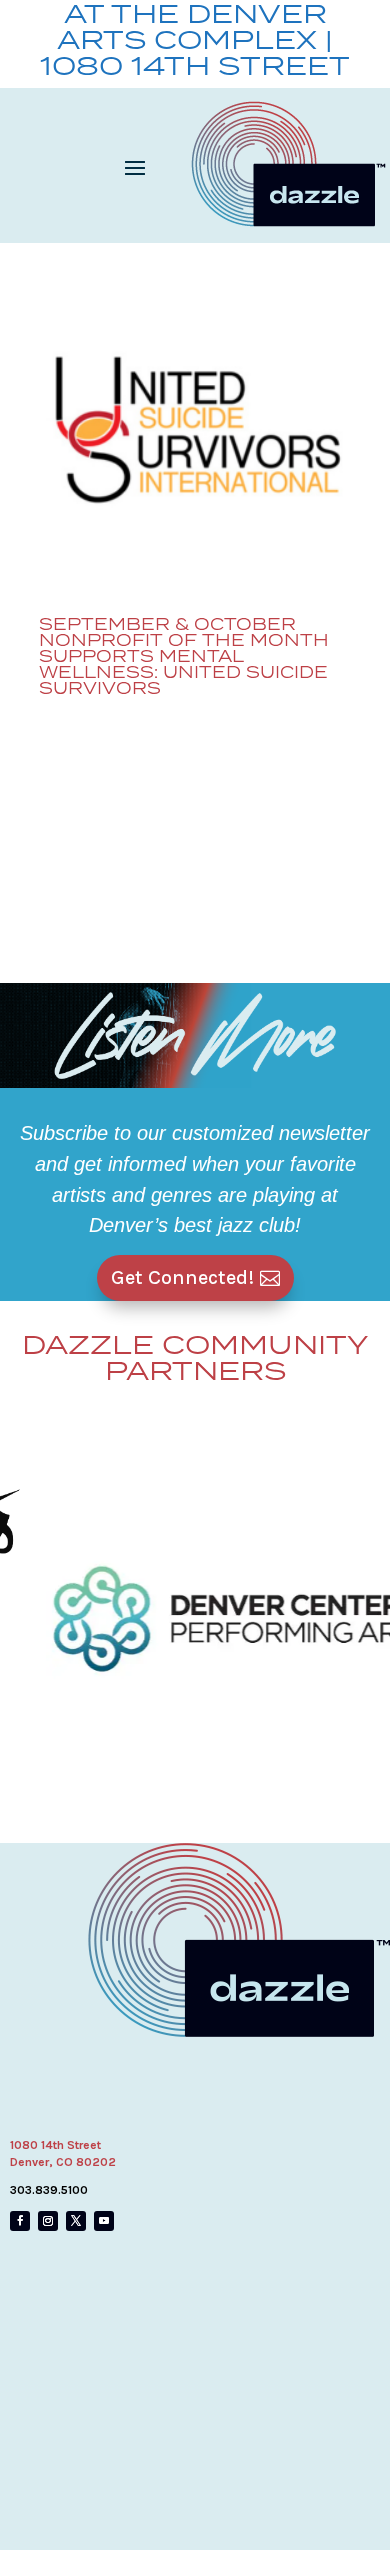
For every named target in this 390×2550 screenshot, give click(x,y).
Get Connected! (182, 1277)
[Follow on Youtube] (104, 2221)
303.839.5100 (49, 2190)
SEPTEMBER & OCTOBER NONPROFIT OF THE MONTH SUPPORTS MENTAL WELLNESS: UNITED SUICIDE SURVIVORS (184, 656)
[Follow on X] (76, 2221)
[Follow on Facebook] (20, 2221)
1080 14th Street (55, 2145)
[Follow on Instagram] (48, 2221)
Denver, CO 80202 (63, 2162)
